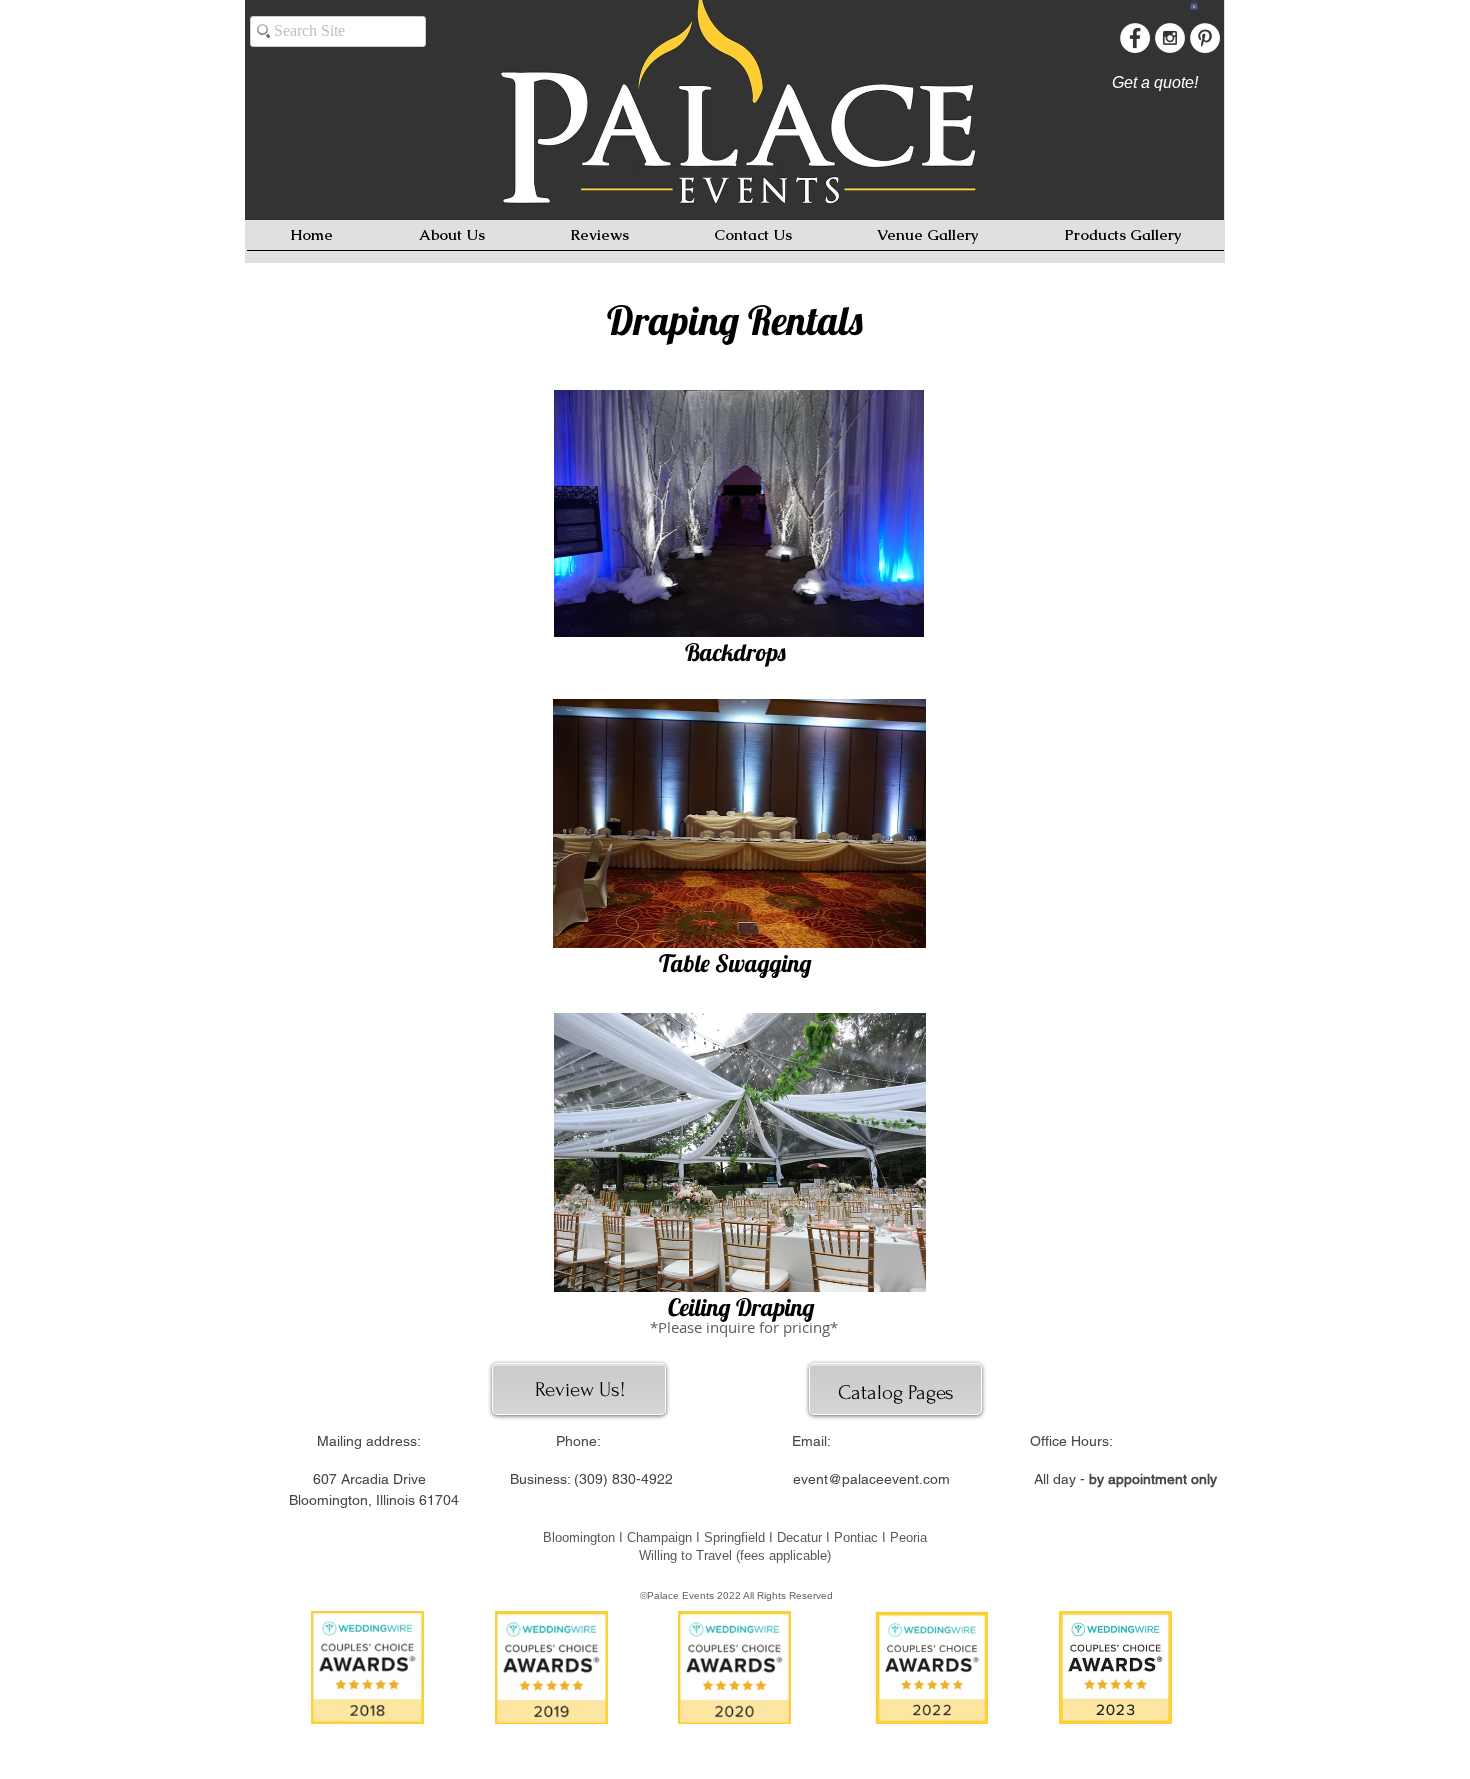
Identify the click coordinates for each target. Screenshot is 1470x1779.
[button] (1194, 5)
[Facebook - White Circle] (1135, 38)
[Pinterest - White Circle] (1205, 38)
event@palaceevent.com (871, 1479)
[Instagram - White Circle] (1170, 38)
